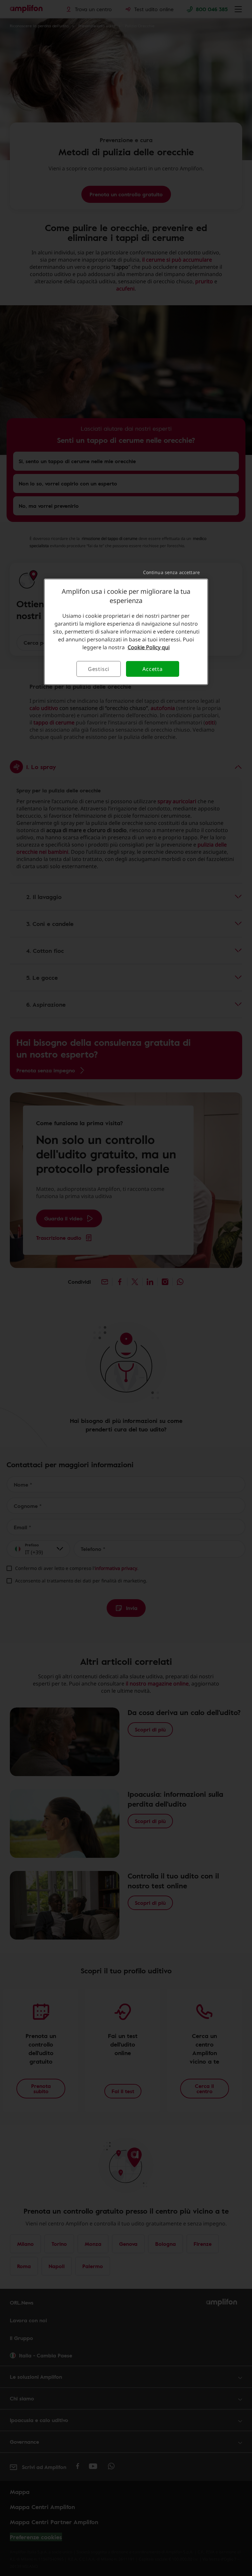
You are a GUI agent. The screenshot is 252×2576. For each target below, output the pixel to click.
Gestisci (99, 669)
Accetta (153, 669)
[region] (126, 632)
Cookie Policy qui (149, 647)
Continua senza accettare (171, 572)
